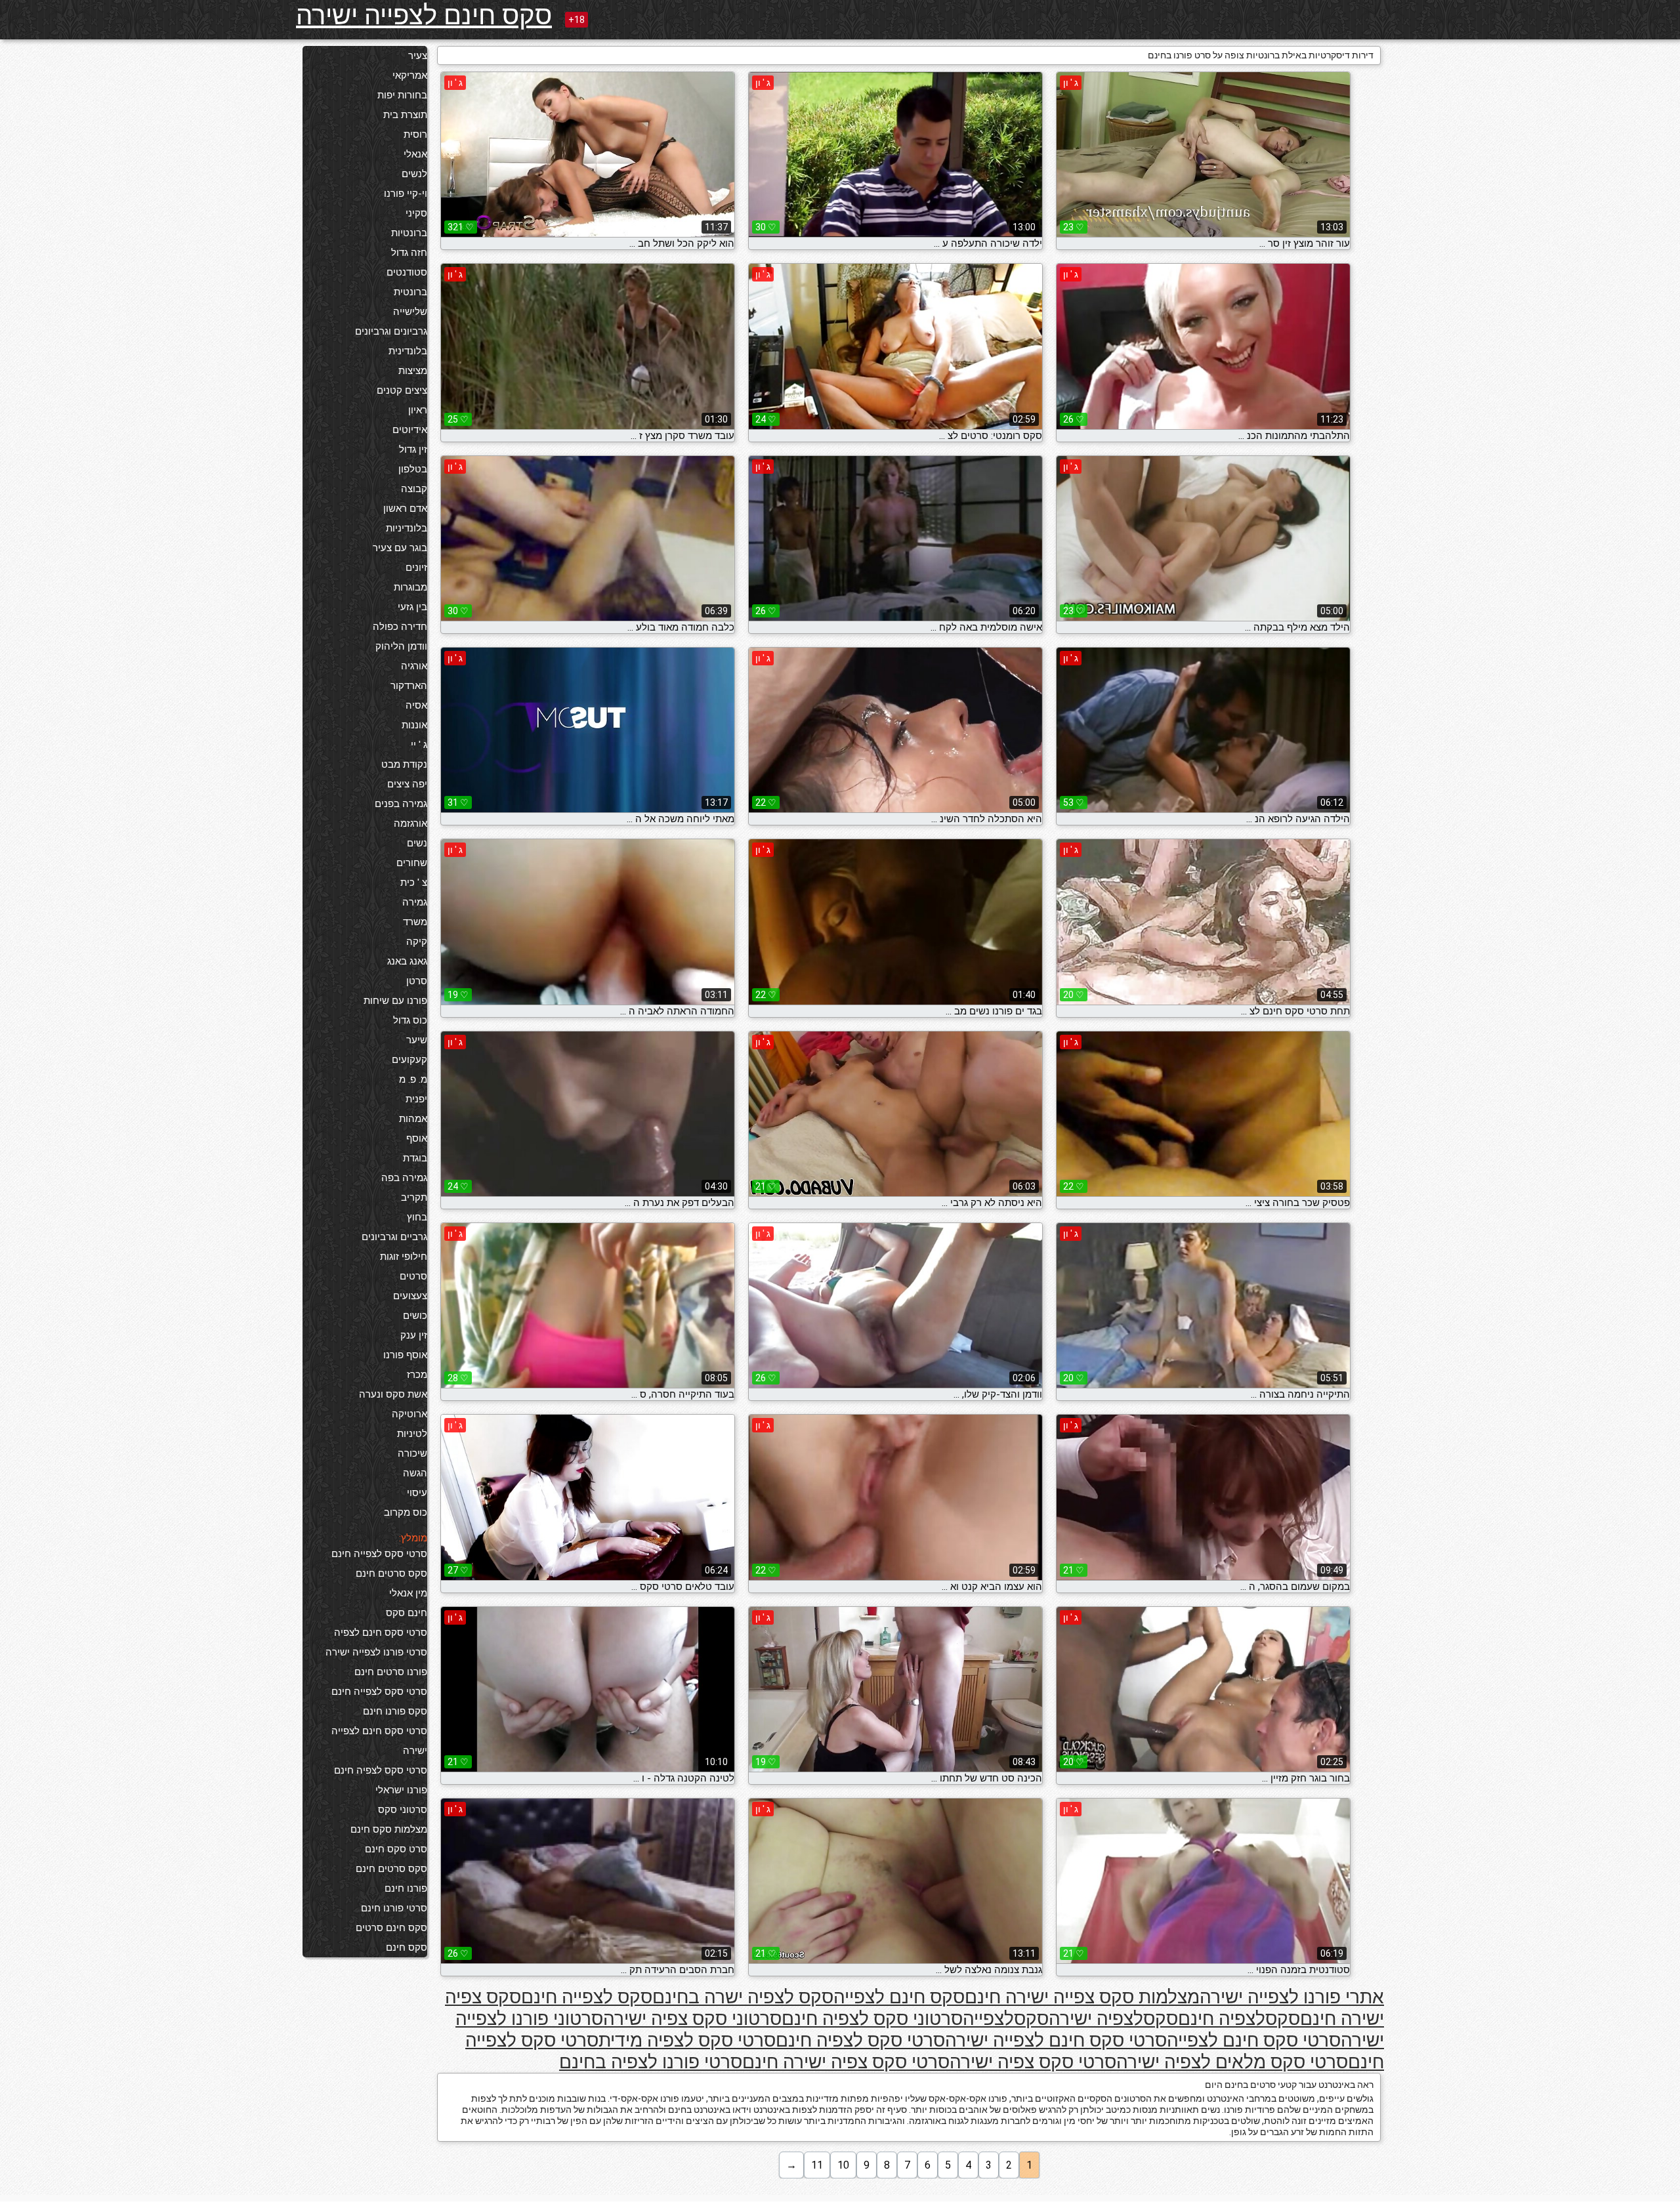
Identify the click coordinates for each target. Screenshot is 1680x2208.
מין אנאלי (408, 1593)
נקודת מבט (404, 764)
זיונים (416, 568)
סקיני (416, 213)
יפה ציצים (407, 784)
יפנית (416, 1099)
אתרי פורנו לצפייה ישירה (1292, 1997)
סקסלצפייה (1006, 2019)
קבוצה (414, 489)
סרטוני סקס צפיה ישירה (692, 2019)
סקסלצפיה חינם (1239, 2019)
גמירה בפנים (401, 804)
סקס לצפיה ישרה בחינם (743, 1997)
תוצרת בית (405, 115)
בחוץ (417, 1217)
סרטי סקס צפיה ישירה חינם (846, 2062)
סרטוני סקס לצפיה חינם (872, 2019)
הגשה (415, 1473)
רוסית (415, 135)
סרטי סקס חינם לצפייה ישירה (379, 1741)
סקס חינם (407, 1948)
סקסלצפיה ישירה (1113, 2019)
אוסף (417, 1138)
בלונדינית (408, 351)
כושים (415, 1316)
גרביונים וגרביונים (391, 331)
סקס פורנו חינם (395, 1711)
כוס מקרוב (406, 1512)
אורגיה (414, 666)
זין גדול (413, 449)
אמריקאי (410, 75)
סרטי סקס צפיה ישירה (1033, 2062)
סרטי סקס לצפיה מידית (687, 2040)
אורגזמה (410, 823)
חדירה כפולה (400, 627)
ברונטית (410, 292)
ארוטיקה (409, 1414)
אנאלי (415, 154)
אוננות (414, 725)
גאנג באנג (407, 961)
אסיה (416, 705)
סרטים (413, 1276)
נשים (417, 843)
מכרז (417, 1375)
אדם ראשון (405, 509)
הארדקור (409, 686)
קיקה (417, 942)
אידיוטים (410, 430)
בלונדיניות (407, 528)
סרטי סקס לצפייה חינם (379, 1554)
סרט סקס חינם (396, 1849)
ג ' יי (419, 745)
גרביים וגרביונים (394, 1237)
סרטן (417, 981)
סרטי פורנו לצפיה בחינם (651, 2062)
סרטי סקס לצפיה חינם (381, 1770)
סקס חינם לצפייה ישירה (424, 15)
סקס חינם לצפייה (899, 1997)
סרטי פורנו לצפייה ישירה (376, 1652)
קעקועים (409, 1060)
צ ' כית (414, 883)
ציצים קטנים (402, 390)
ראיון (418, 410)
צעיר (418, 56)
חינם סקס (407, 1613)
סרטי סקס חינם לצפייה (1254, 2040)
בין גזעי (412, 607)
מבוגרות (410, 587)
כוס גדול (410, 1020)
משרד (415, 922)
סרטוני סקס (403, 1810)
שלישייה (410, 312)
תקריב (414, 1198)
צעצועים (410, 1296)
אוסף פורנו (405, 1355)
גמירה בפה (404, 1178)
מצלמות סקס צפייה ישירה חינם (1082, 1997)
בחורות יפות (402, 95)
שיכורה (412, 1453)
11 (817, 2165)
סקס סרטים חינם (391, 1573)
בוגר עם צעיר (400, 548)
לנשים (414, 174)
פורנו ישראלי (401, 1790)
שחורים (412, 863)
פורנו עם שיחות (395, 1001)
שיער (417, 1040)
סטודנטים (407, 272)
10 (843, 2165)
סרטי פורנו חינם (394, 1908)
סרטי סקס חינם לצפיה (381, 1633)
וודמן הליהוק (401, 646)
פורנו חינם (406, 1888)
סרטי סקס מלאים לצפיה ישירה (1232, 2062)
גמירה (415, 902)
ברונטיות (409, 233)
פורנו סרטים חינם (391, 1672)
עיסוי (417, 1493)
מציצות (413, 371)
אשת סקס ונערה (393, 1394)
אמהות (413, 1119)
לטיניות (412, 1434)
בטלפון (413, 469)
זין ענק (414, 1335)
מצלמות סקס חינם (389, 1829)
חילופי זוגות (404, 1257)
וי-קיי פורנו (406, 194)
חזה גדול (409, 253)
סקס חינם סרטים (391, 1928)
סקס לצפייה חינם (587, 1997)
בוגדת (415, 1158)
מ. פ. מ (413, 1079)
